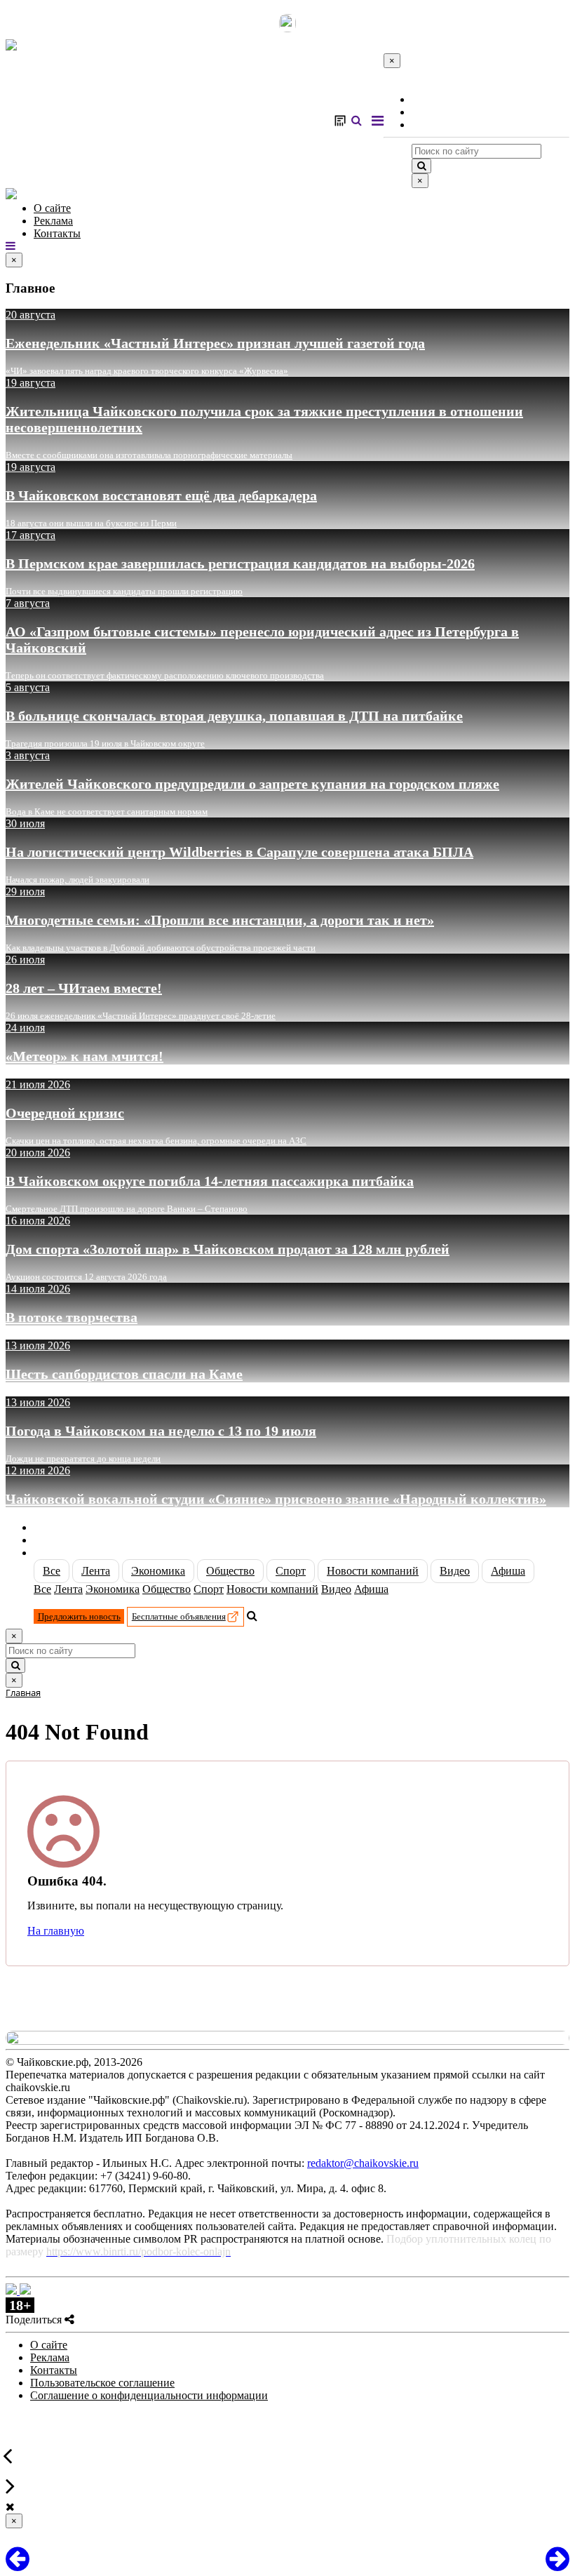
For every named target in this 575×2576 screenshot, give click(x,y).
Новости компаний (373, 1571)
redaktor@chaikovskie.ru (363, 2163)
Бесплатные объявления (179, 1616)
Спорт (291, 1571)
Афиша (508, 1571)
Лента (96, 1571)
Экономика (158, 1571)
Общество (230, 1571)
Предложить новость (79, 1616)
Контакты (435, 125)
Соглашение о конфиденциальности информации (149, 2395)
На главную (56, 1931)
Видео (455, 1571)
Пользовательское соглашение (102, 2383)
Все (52, 1571)
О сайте (430, 99)
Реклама (431, 112)
